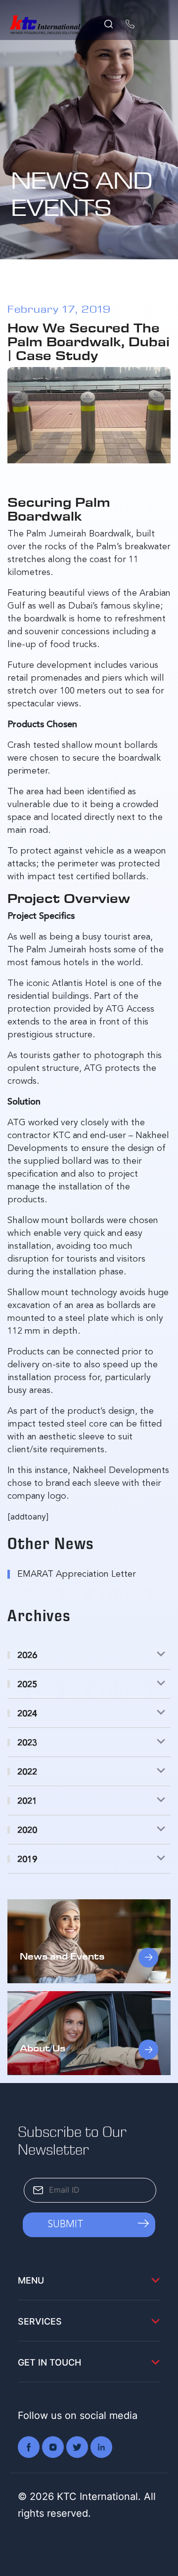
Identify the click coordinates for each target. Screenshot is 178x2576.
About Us (43, 2048)
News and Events (62, 1956)
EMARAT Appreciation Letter (77, 1574)
